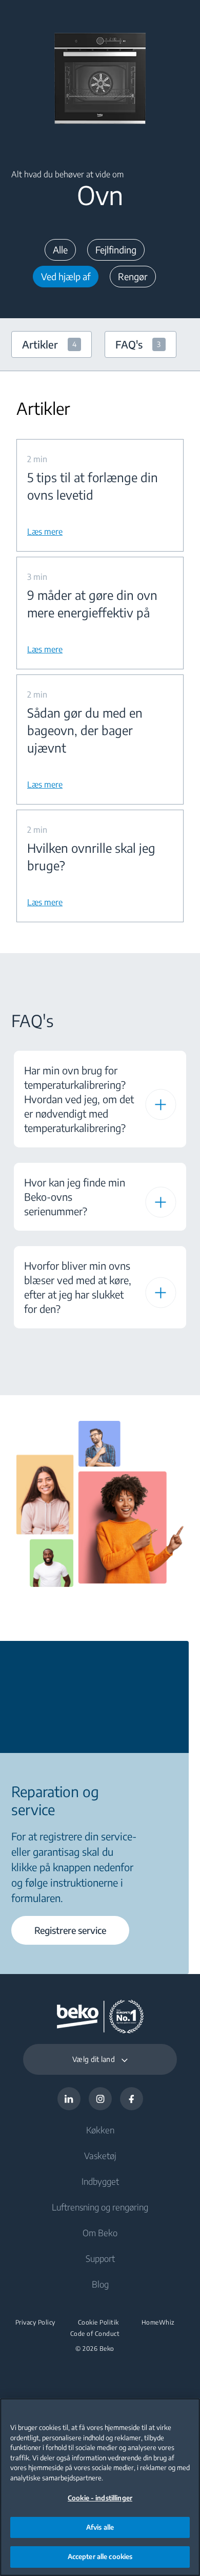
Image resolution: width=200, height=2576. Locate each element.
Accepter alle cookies (100, 2556)
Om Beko (100, 2233)
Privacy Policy (35, 2323)
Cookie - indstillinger (100, 2498)
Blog (100, 2284)
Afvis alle (100, 2527)
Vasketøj (100, 2155)
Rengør (133, 276)
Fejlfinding (116, 250)
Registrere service (70, 1930)
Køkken (100, 2130)
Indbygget (100, 2181)
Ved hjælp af (66, 276)
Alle (60, 250)
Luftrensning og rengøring (100, 2207)
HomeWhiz (158, 2323)
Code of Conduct (95, 2334)
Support (100, 2258)
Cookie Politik (98, 2323)
